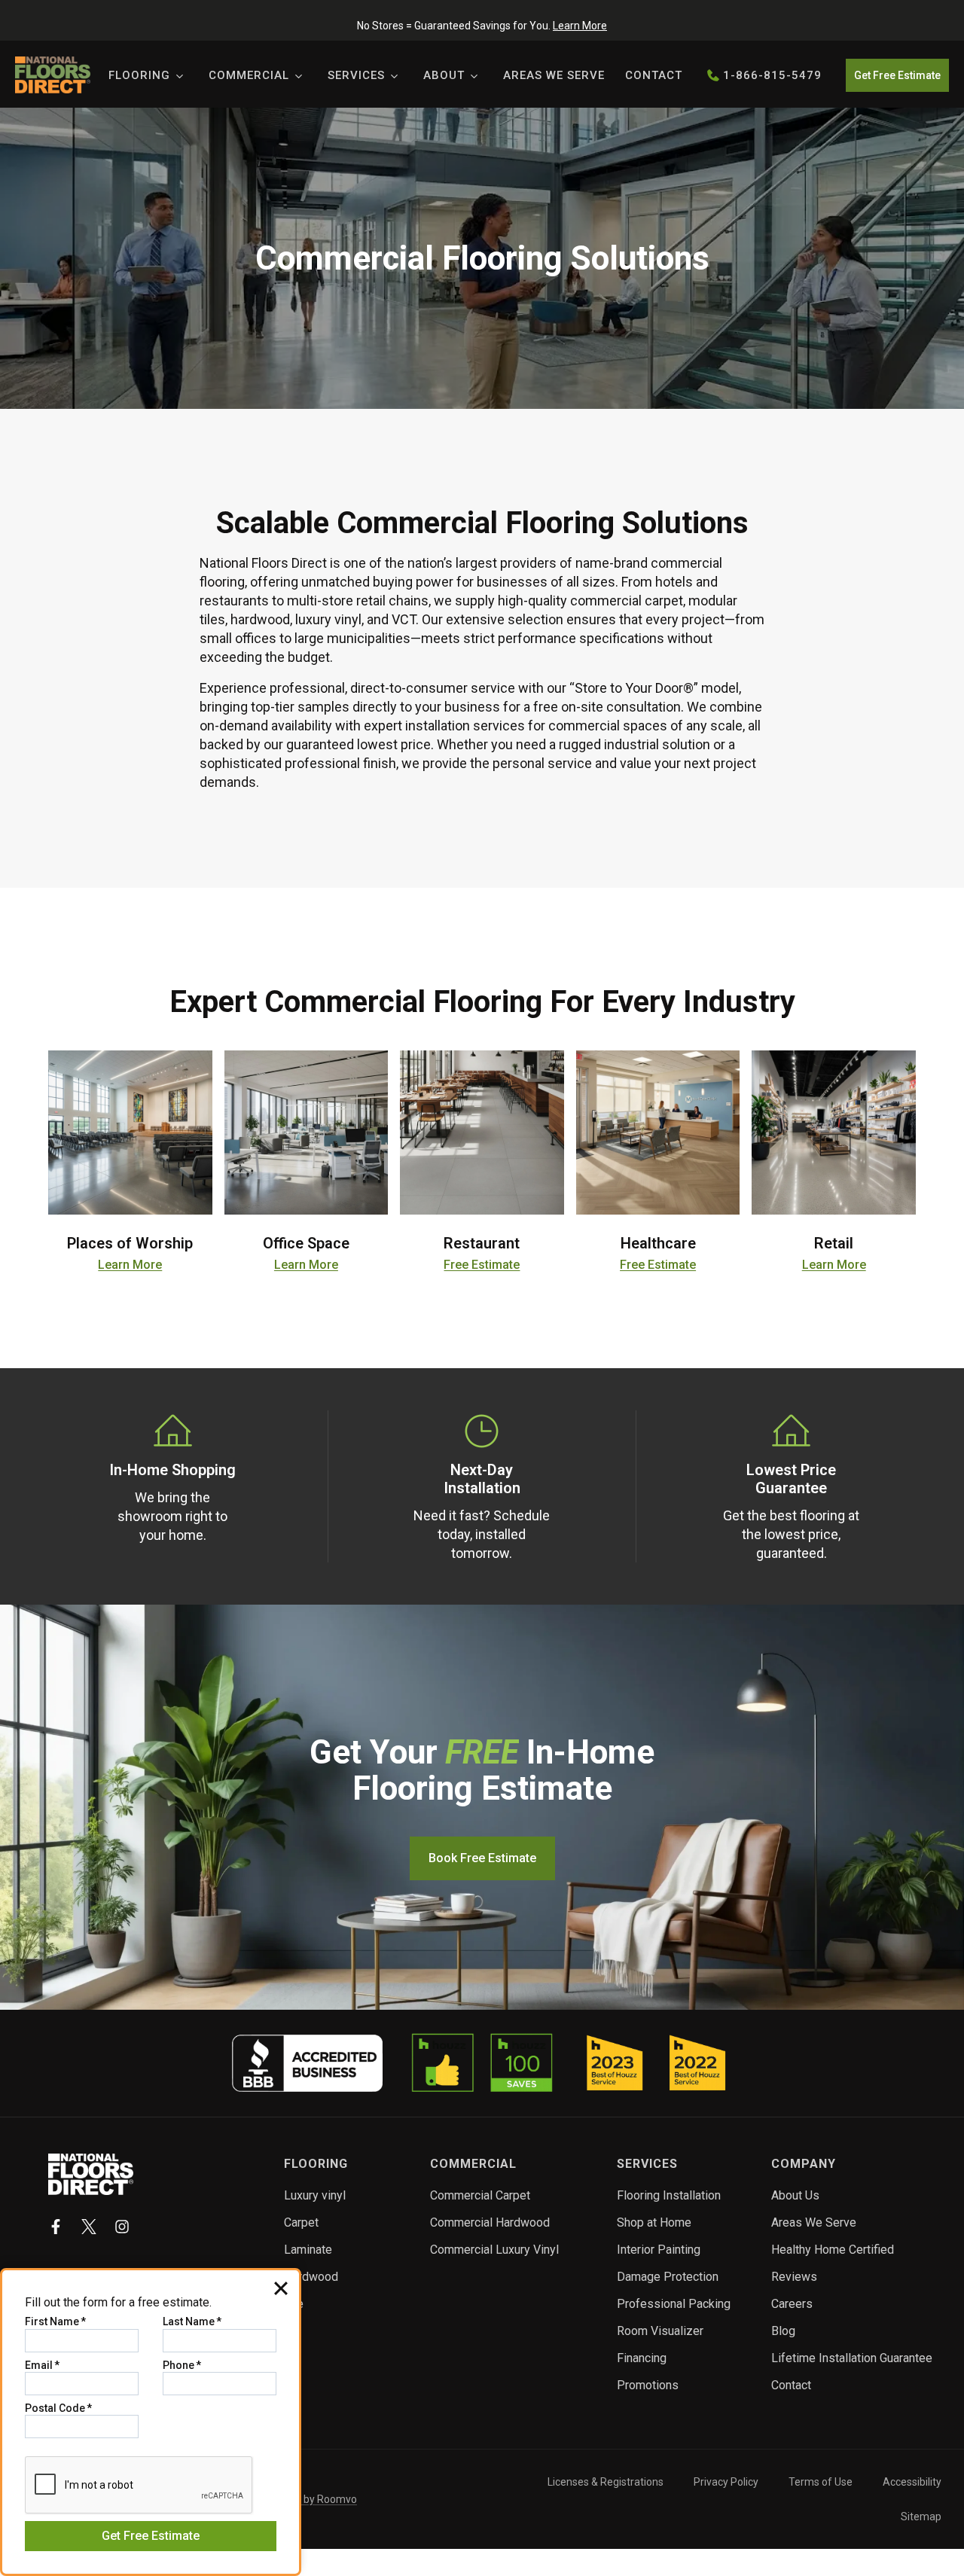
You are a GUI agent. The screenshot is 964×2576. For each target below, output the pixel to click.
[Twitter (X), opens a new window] (89, 2227)
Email (42, 2365)
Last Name (192, 2321)
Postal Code (58, 2408)
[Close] (281, 2288)
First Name (55, 2321)
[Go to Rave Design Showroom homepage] (91, 2174)
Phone (182, 2365)
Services (356, 75)
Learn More (580, 26)
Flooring (139, 75)
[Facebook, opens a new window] (56, 2227)
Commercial (249, 75)
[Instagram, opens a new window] (122, 2227)
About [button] (444, 75)
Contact (654, 75)
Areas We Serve (554, 75)
